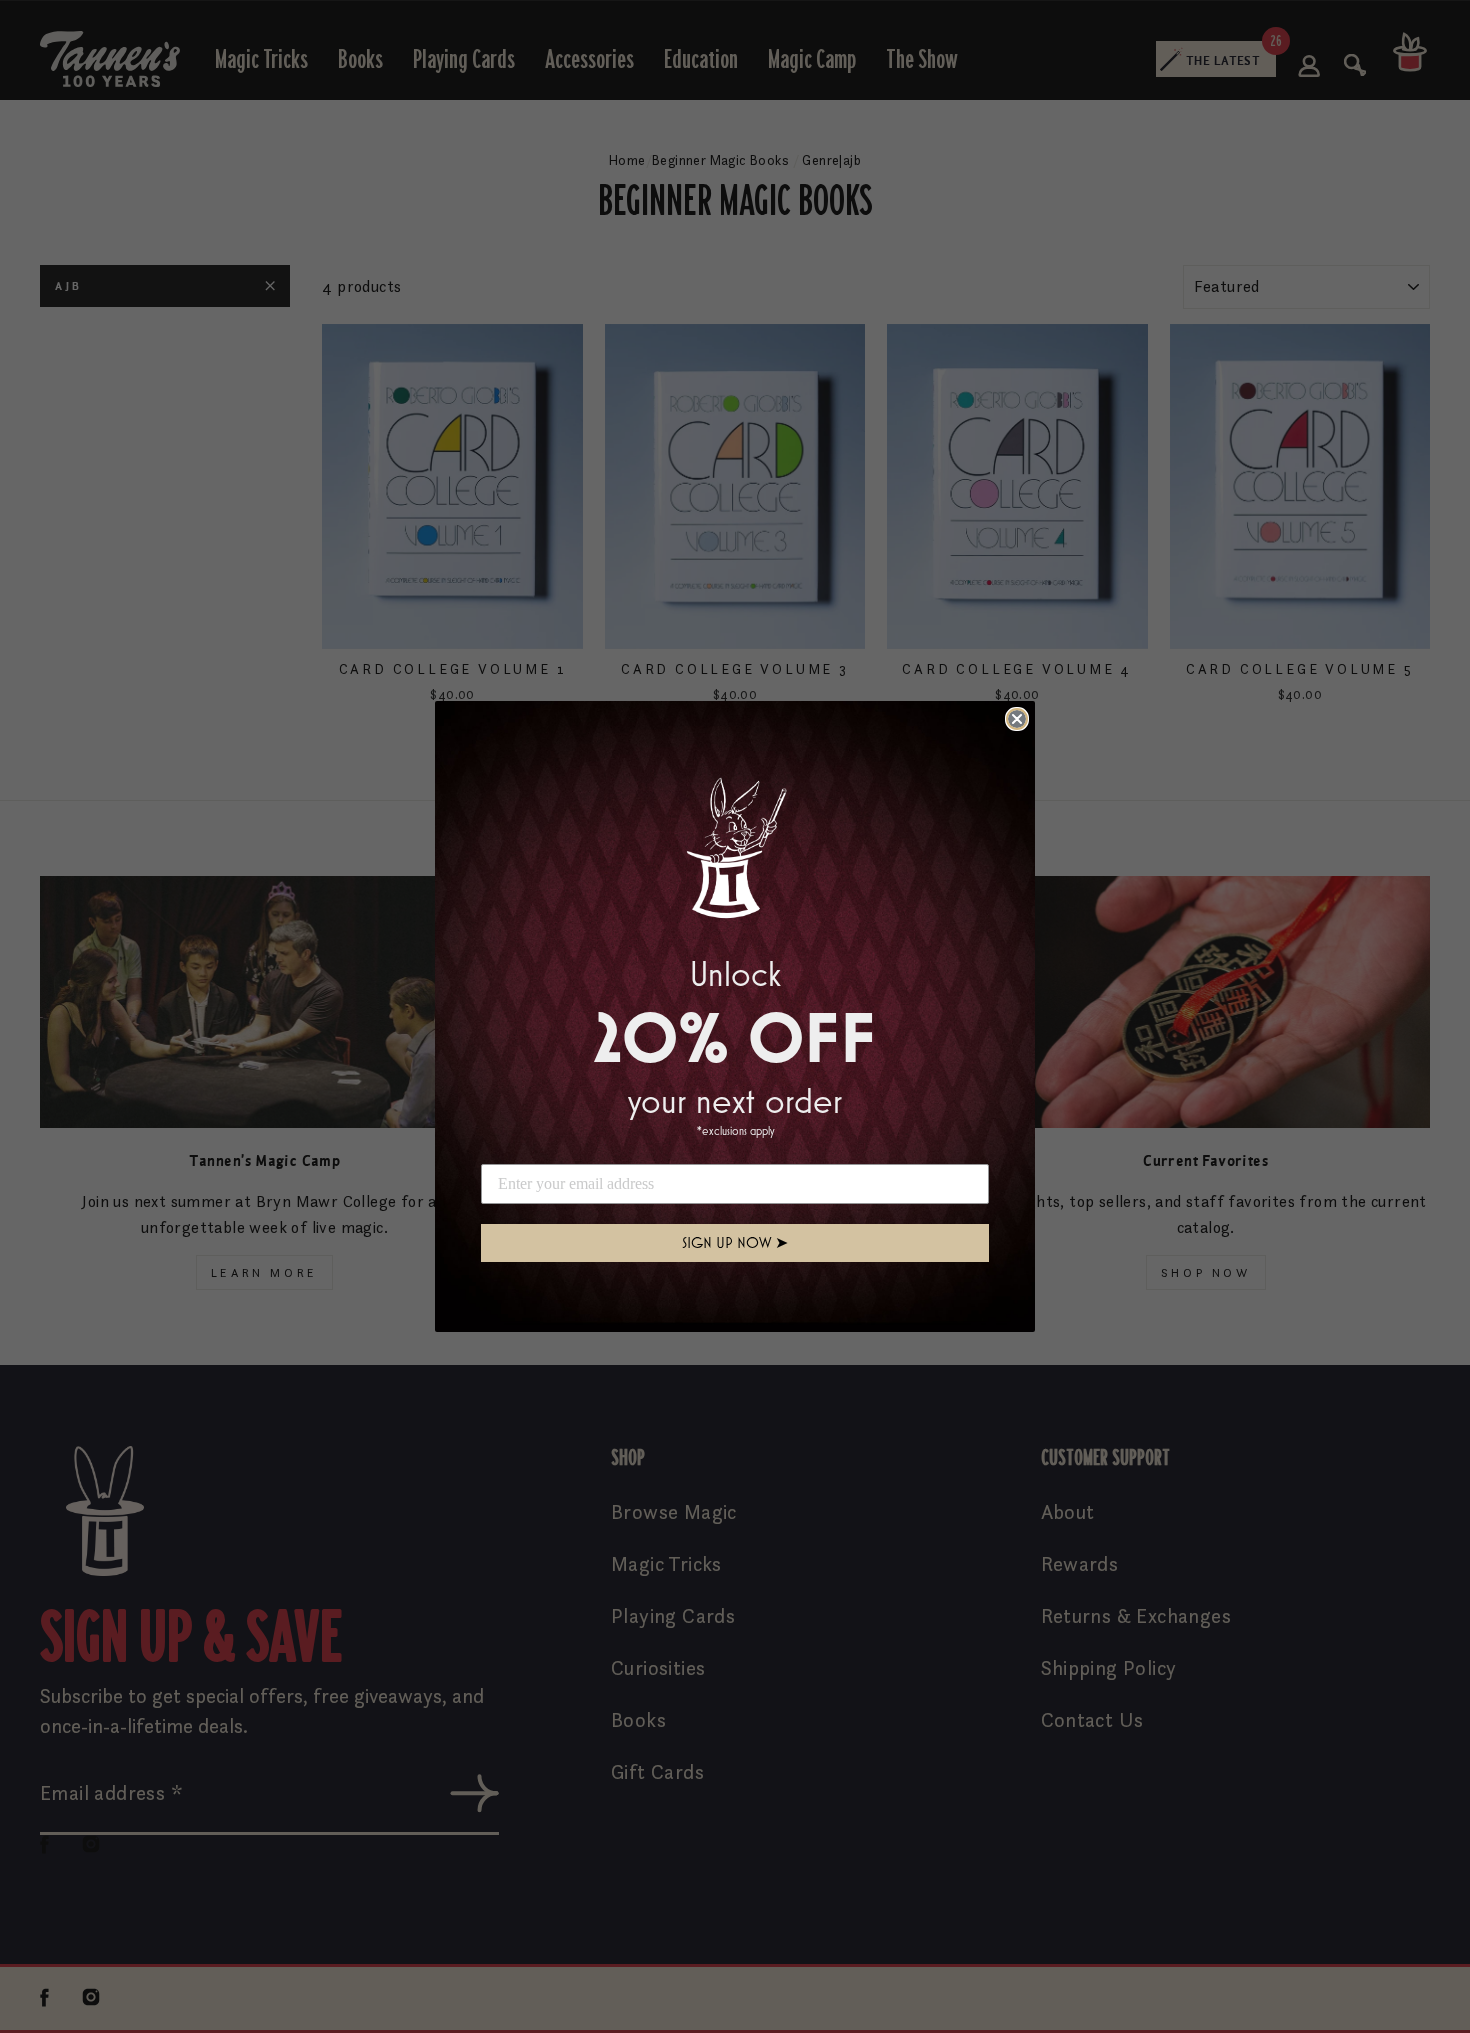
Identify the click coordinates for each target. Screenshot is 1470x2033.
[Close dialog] (1017, 719)
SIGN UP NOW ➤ (735, 1242)
